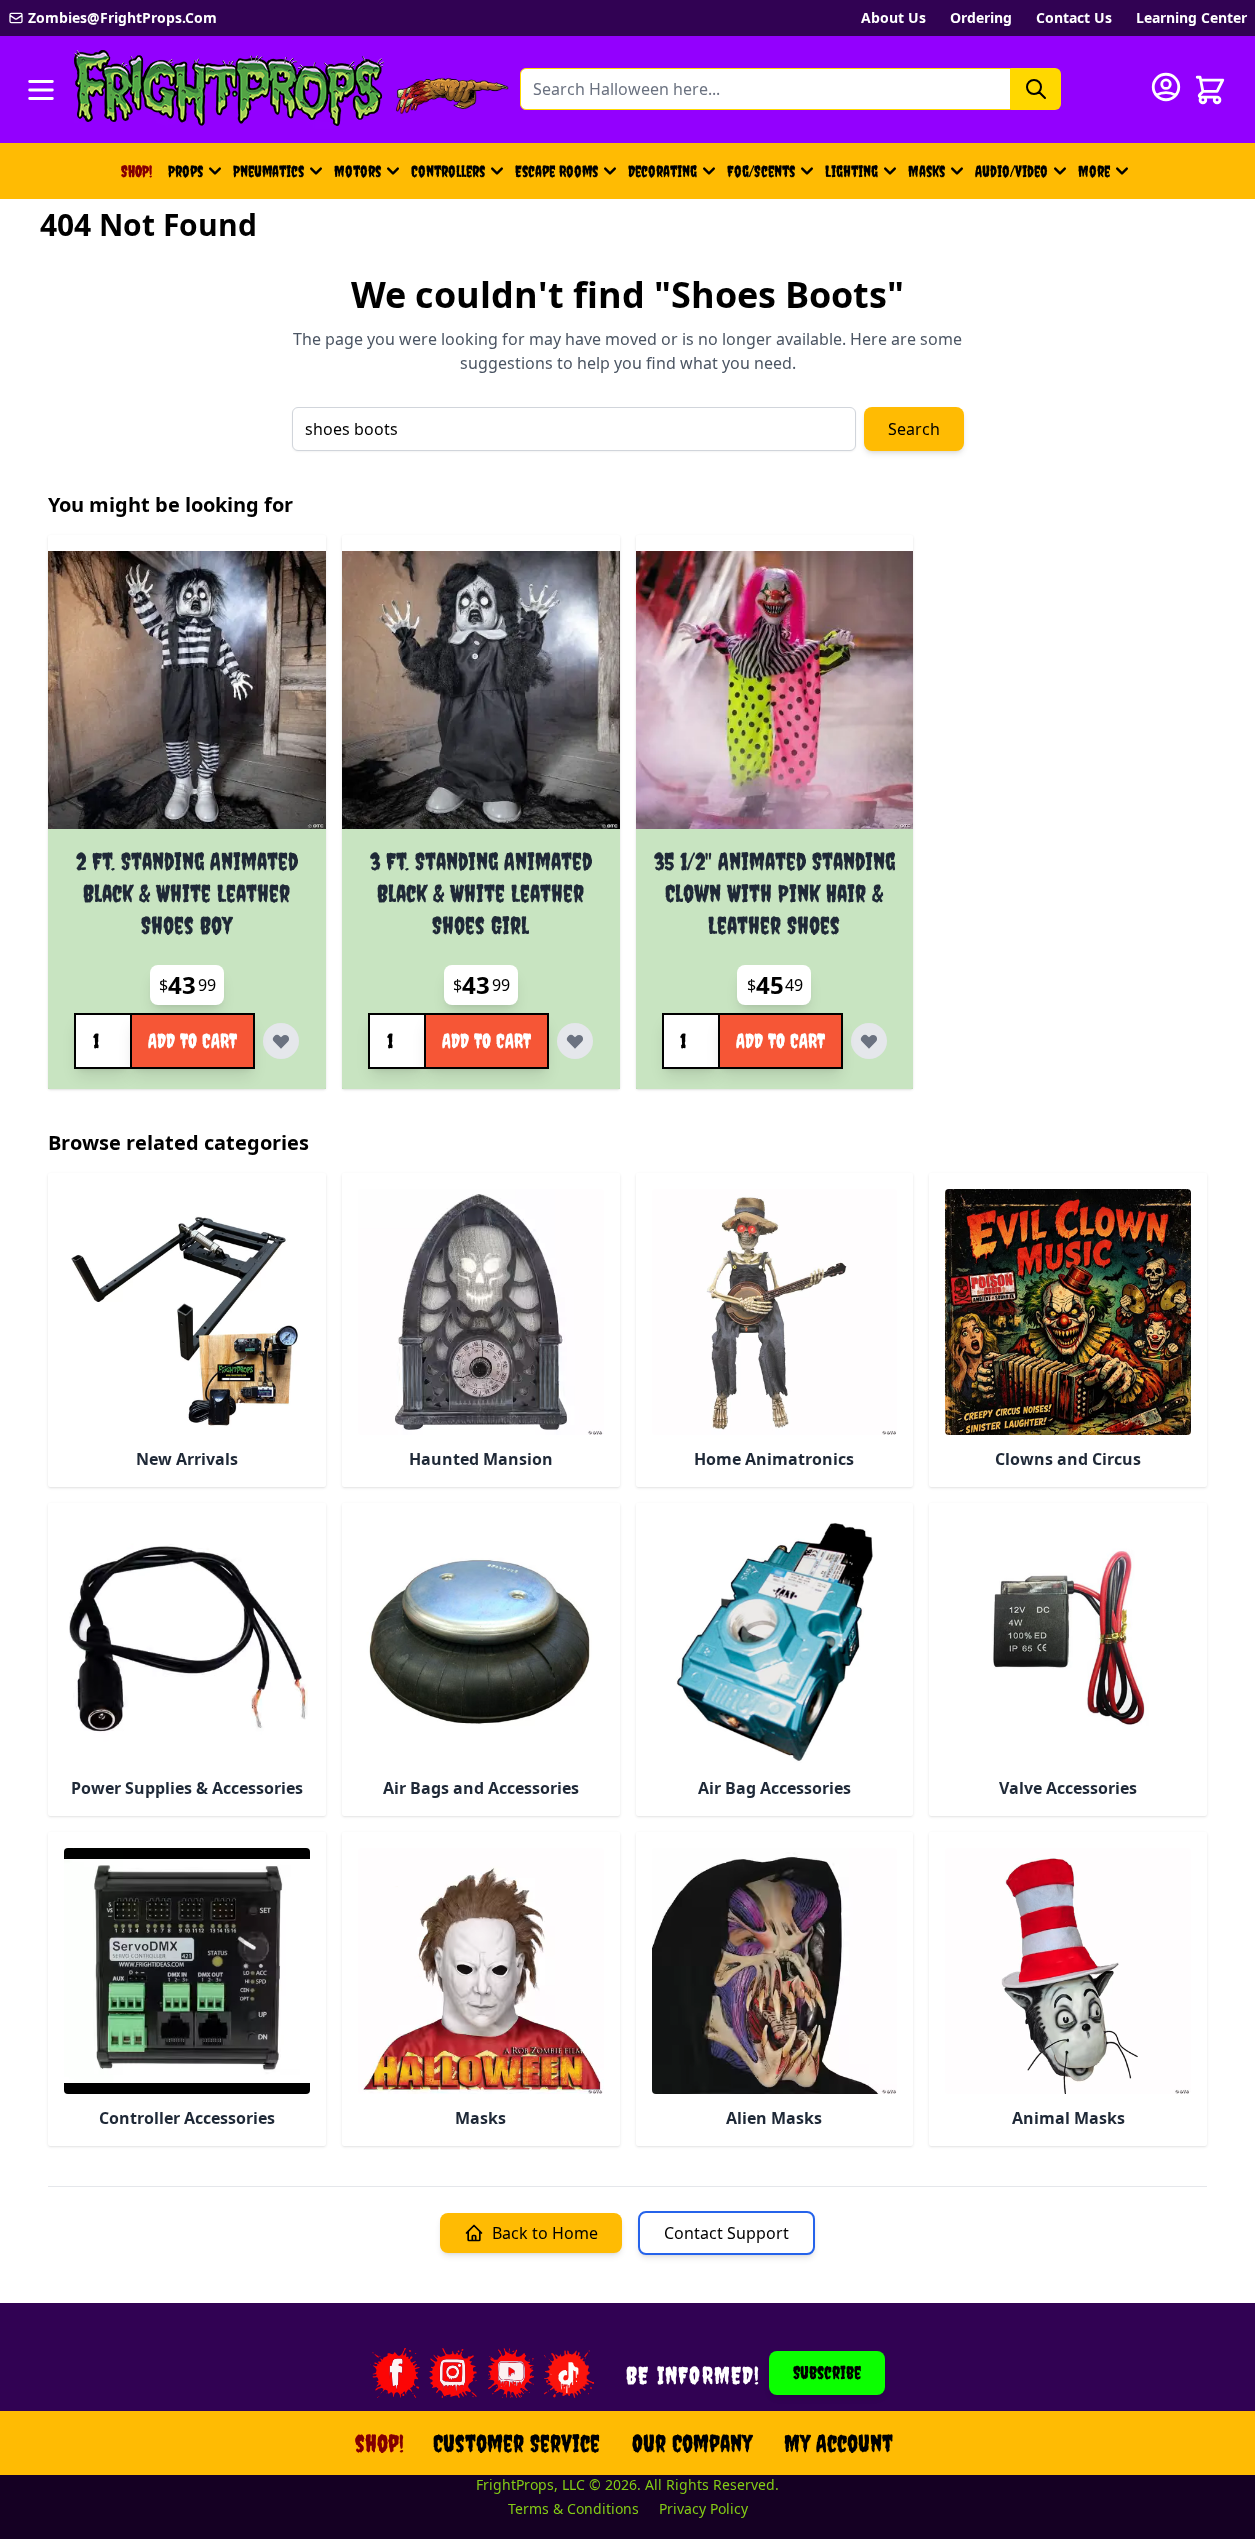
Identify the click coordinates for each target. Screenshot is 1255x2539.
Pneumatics (268, 171)
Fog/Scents (761, 171)
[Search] (1036, 89)
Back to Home (545, 2233)
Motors (357, 171)
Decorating (662, 171)
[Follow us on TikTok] (569, 2373)
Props (185, 171)
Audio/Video (1011, 171)
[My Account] (1166, 87)
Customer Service (516, 2443)
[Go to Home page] (229, 89)
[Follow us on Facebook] (395, 2373)
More (1106, 177)
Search (914, 429)
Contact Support (726, 2233)
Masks (926, 171)
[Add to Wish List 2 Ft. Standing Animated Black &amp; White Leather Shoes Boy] (281, 1041)
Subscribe (827, 2372)
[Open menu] (41, 90)
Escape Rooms (556, 171)
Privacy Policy (703, 2508)
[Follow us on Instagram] (453, 2373)
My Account (838, 2443)
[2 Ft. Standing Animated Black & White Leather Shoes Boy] (187, 690)
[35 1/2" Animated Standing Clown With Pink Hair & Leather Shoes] (775, 690)
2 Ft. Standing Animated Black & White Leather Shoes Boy (187, 893)
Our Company (692, 2443)
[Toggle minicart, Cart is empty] (1210, 90)
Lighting (851, 171)
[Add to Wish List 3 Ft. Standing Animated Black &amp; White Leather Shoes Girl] (575, 1041)
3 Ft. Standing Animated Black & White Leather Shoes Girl (481, 893)
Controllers (448, 171)
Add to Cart (192, 1040)
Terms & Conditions (573, 2508)
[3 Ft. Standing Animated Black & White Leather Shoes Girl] (481, 690)
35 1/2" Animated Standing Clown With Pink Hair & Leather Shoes (774, 893)
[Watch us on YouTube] (511, 2373)
